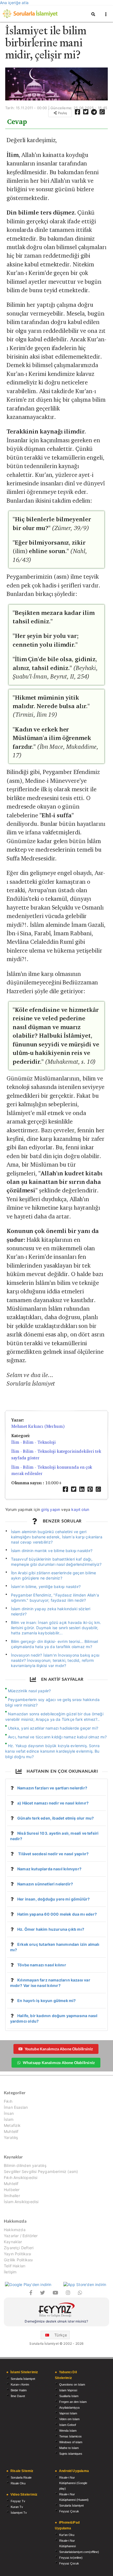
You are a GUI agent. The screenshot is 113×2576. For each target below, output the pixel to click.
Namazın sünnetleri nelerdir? (45, 1884)
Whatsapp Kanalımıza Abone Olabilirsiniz (59, 2063)
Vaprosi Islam (68, 2413)
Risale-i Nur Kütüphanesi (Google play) (73, 2483)
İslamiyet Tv (19, 2513)
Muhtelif (11, 2131)
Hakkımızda (15, 2230)
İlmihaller (12, 2196)
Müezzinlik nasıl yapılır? (29, 1691)
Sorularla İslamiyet (23, 2379)
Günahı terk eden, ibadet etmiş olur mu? (56, 1818)
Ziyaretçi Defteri (19, 2248)
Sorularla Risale (21, 2478)
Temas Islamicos (70, 2436)
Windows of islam (71, 2442)
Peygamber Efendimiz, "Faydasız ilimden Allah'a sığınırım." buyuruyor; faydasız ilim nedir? (55, 1598)
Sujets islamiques (71, 2454)
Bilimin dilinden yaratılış (25, 2166)
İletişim (10, 2272)
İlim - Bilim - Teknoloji (33, 1442)
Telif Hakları (15, 2266)
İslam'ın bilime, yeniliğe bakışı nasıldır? (46, 1587)
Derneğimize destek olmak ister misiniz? (56, 2321)
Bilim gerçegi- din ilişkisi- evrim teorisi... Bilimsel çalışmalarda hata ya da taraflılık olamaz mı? (55, 1644)
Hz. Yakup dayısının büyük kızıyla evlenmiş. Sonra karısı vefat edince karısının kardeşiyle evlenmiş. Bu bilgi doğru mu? (52, 1751)
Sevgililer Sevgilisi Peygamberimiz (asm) (41, 2171)
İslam (9, 2119)
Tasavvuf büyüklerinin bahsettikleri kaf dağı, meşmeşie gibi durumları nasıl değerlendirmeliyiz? (56, 1562)
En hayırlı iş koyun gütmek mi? (46, 2001)
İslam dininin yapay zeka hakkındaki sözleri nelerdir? (51, 1611)
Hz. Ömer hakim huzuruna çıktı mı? (51, 1929)
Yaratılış (11, 2137)
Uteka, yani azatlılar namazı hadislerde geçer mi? (53, 1728)
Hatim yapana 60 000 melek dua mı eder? (57, 1914)
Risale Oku (18, 2483)
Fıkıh (8, 2101)
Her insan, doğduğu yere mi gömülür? (53, 1899)
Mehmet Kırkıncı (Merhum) (38, 1426)
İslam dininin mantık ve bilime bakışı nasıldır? (52, 1551)
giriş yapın (51, 1509)
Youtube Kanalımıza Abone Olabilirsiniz (59, 2049)
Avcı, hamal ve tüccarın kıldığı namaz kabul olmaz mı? (57, 1737)
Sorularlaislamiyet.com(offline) (79, 2552)
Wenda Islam (68, 2431)
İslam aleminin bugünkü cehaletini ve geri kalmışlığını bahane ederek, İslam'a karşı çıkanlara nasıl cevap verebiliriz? (57, 1537)
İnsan (9, 2113)
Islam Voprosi (68, 2390)
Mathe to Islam (69, 2448)
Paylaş (62, 113)
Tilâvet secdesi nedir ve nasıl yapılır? (53, 1854)
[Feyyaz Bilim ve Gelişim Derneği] (56, 2311)
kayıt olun (80, 1509)
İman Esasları (16, 2107)
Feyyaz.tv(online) (71, 2558)
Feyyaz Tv (18, 2501)
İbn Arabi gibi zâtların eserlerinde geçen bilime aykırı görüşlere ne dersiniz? (54, 1575)
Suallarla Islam (69, 2396)
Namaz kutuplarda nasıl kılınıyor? (49, 1869)
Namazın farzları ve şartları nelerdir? (52, 1788)
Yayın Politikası (17, 2254)
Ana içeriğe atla (14, 3)
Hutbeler (12, 2190)
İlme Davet (18, 2396)
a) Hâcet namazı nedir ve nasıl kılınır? (53, 1803)
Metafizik (12, 2125)
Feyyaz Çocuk (69, 2511)
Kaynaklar (13, 2242)
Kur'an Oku (67, 2535)
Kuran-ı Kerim (20, 2384)
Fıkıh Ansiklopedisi (21, 2177)
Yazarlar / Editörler (21, 2236)
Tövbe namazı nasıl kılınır (42, 1965)
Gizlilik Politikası (18, 2260)
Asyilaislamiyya (69, 2408)
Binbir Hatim (19, 2390)
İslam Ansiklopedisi (21, 2202)
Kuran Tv (17, 2507)
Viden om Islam (69, 2419)
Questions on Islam (72, 2384)
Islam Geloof (68, 2425)
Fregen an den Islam (73, 2402)
